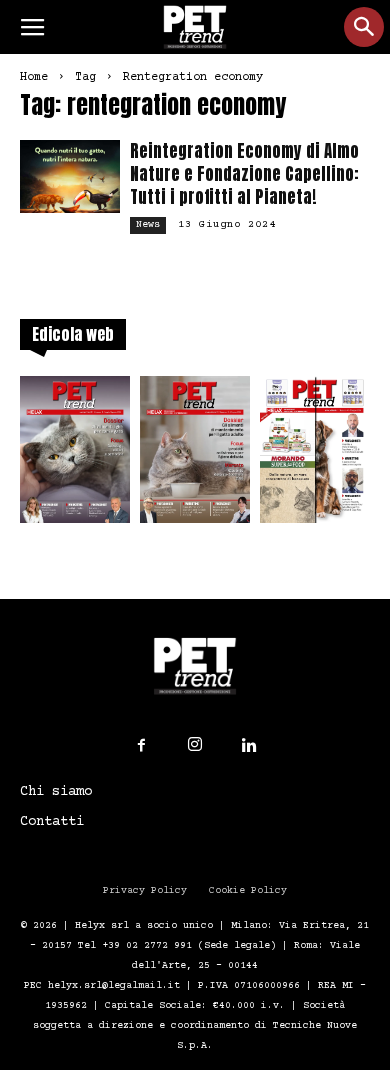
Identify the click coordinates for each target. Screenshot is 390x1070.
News (148, 224)
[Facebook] (141, 746)
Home (34, 77)
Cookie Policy (248, 890)
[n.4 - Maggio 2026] (315, 455)
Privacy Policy (145, 890)
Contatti (52, 822)
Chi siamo (56, 792)
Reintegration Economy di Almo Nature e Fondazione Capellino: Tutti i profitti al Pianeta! (244, 174)
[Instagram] (195, 745)
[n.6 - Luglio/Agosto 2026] (75, 455)
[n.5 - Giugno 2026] (195, 455)
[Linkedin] (249, 746)
